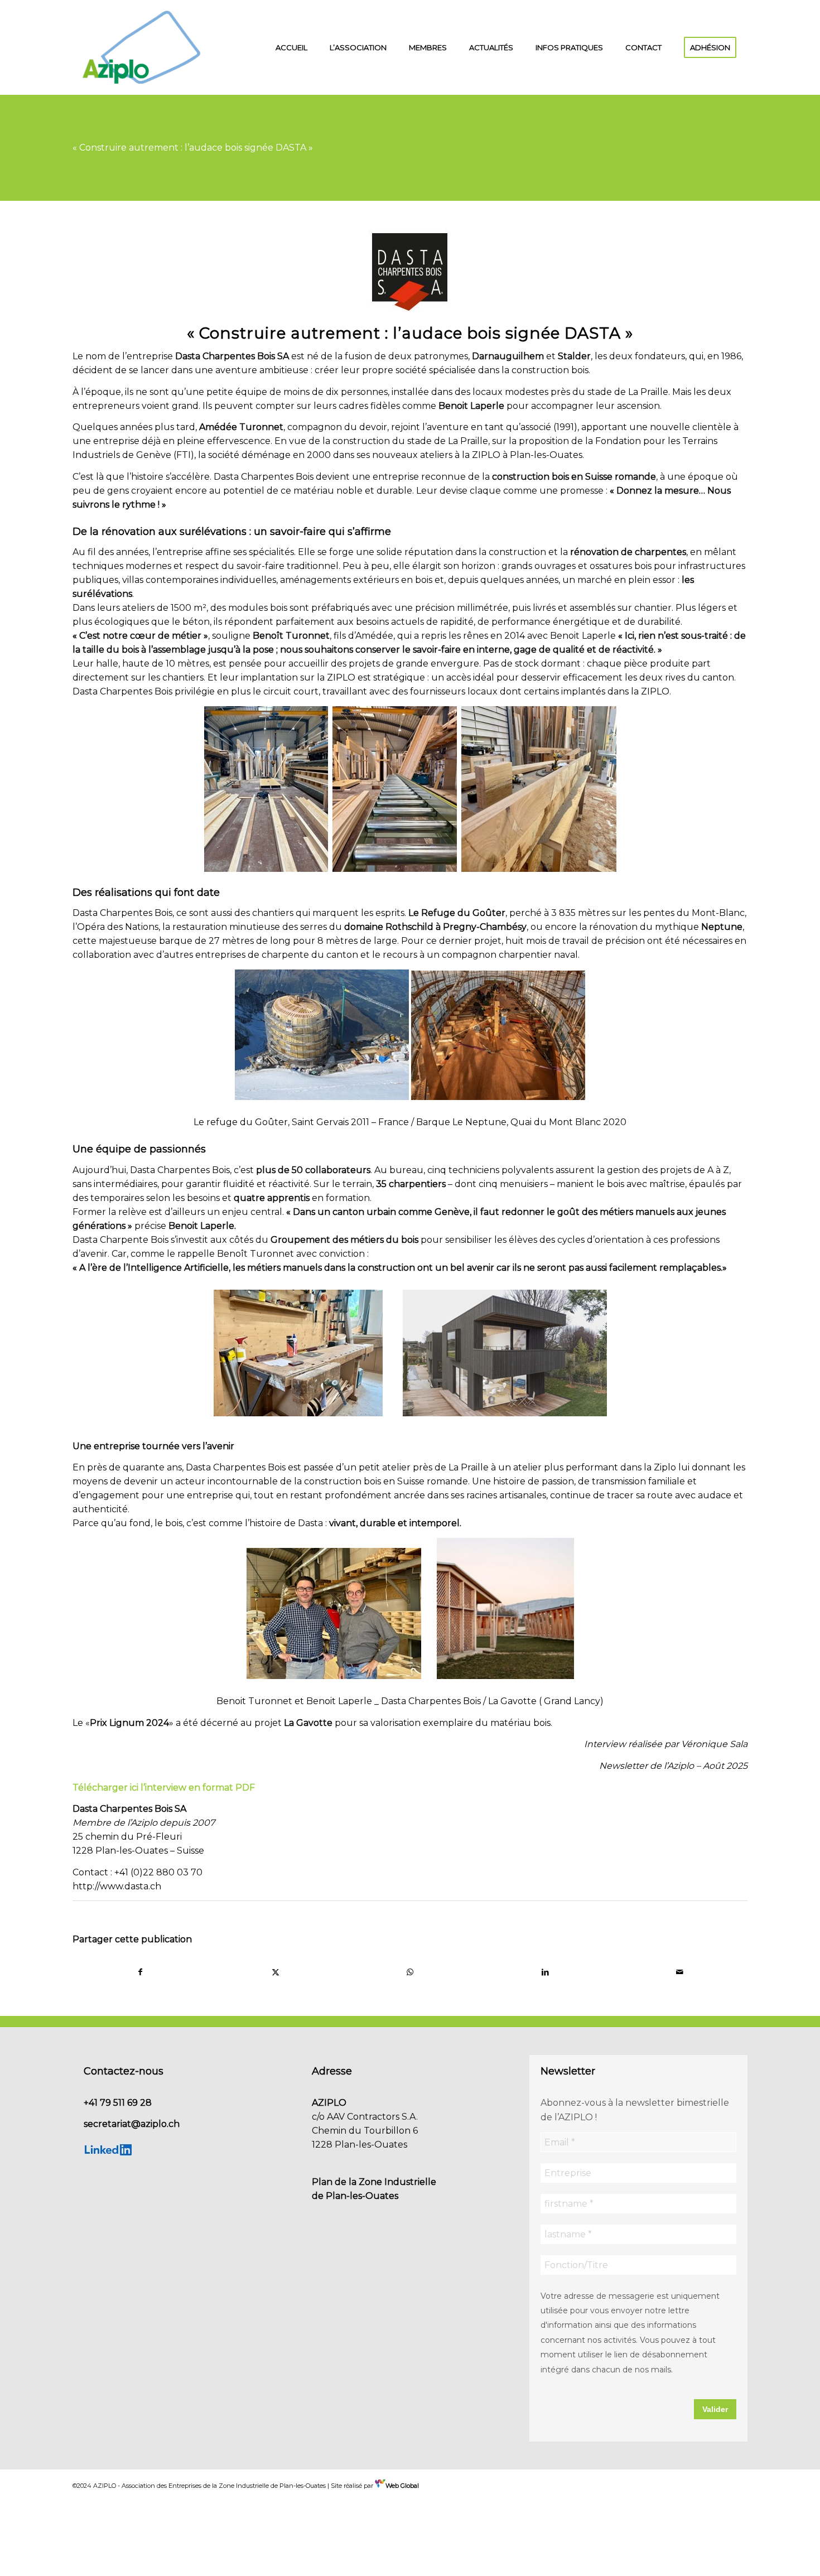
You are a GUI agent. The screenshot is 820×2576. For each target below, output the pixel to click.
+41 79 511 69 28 (118, 2103)
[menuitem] (291, 47)
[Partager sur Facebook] (141, 1972)
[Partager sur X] (276, 1972)
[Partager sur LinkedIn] (545, 1972)
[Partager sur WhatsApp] (410, 1972)
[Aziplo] (142, 47)
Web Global (402, 2486)
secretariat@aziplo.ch (132, 2124)
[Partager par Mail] (680, 1972)
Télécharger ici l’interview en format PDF (164, 1788)
